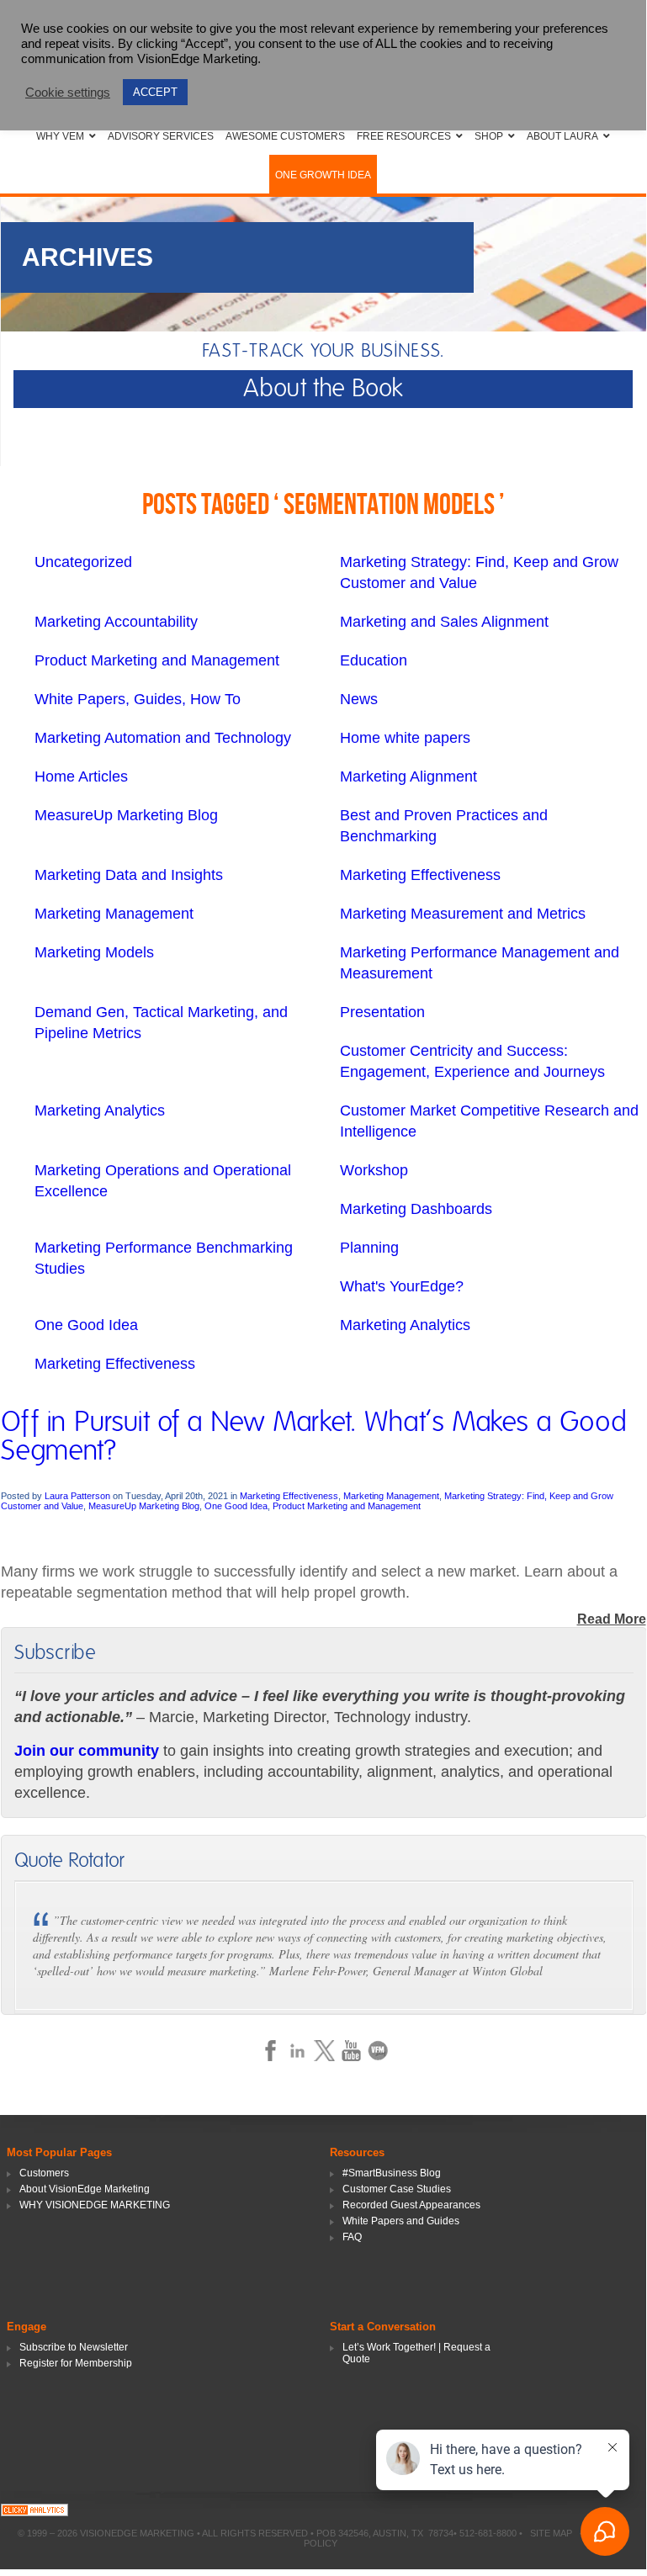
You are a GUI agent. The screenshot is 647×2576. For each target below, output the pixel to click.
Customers (44, 2173)
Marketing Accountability (116, 622)
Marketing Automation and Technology (163, 738)
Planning (369, 1248)
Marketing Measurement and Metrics (463, 914)
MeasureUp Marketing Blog (126, 815)
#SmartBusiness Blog (392, 2173)
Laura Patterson (77, 1496)
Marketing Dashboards (416, 1209)
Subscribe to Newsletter (74, 2347)
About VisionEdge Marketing (85, 2189)
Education (374, 660)
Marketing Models (94, 952)
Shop (489, 136)
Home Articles (81, 777)
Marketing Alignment (408, 777)
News (359, 699)
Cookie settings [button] (68, 93)
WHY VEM (60, 136)
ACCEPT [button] (155, 92)
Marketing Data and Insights (129, 875)
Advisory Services (161, 136)
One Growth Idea (323, 175)
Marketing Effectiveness (420, 875)
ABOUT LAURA (562, 136)
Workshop (374, 1170)
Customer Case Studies (397, 2189)
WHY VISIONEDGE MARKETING (95, 2205)
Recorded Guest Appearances (411, 2205)
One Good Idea (86, 1325)
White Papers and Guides (401, 2221)
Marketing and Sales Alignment (444, 622)
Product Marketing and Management (157, 660)
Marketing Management (114, 914)
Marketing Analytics (100, 1110)
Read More (612, 1619)
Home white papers (405, 738)
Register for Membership (76, 2363)
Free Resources (404, 136)
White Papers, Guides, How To (138, 699)
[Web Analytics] (34, 2512)
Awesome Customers (285, 136)
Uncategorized (83, 562)
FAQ (352, 2237)
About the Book (323, 389)
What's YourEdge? (402, 1286)
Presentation (382, 1012)
